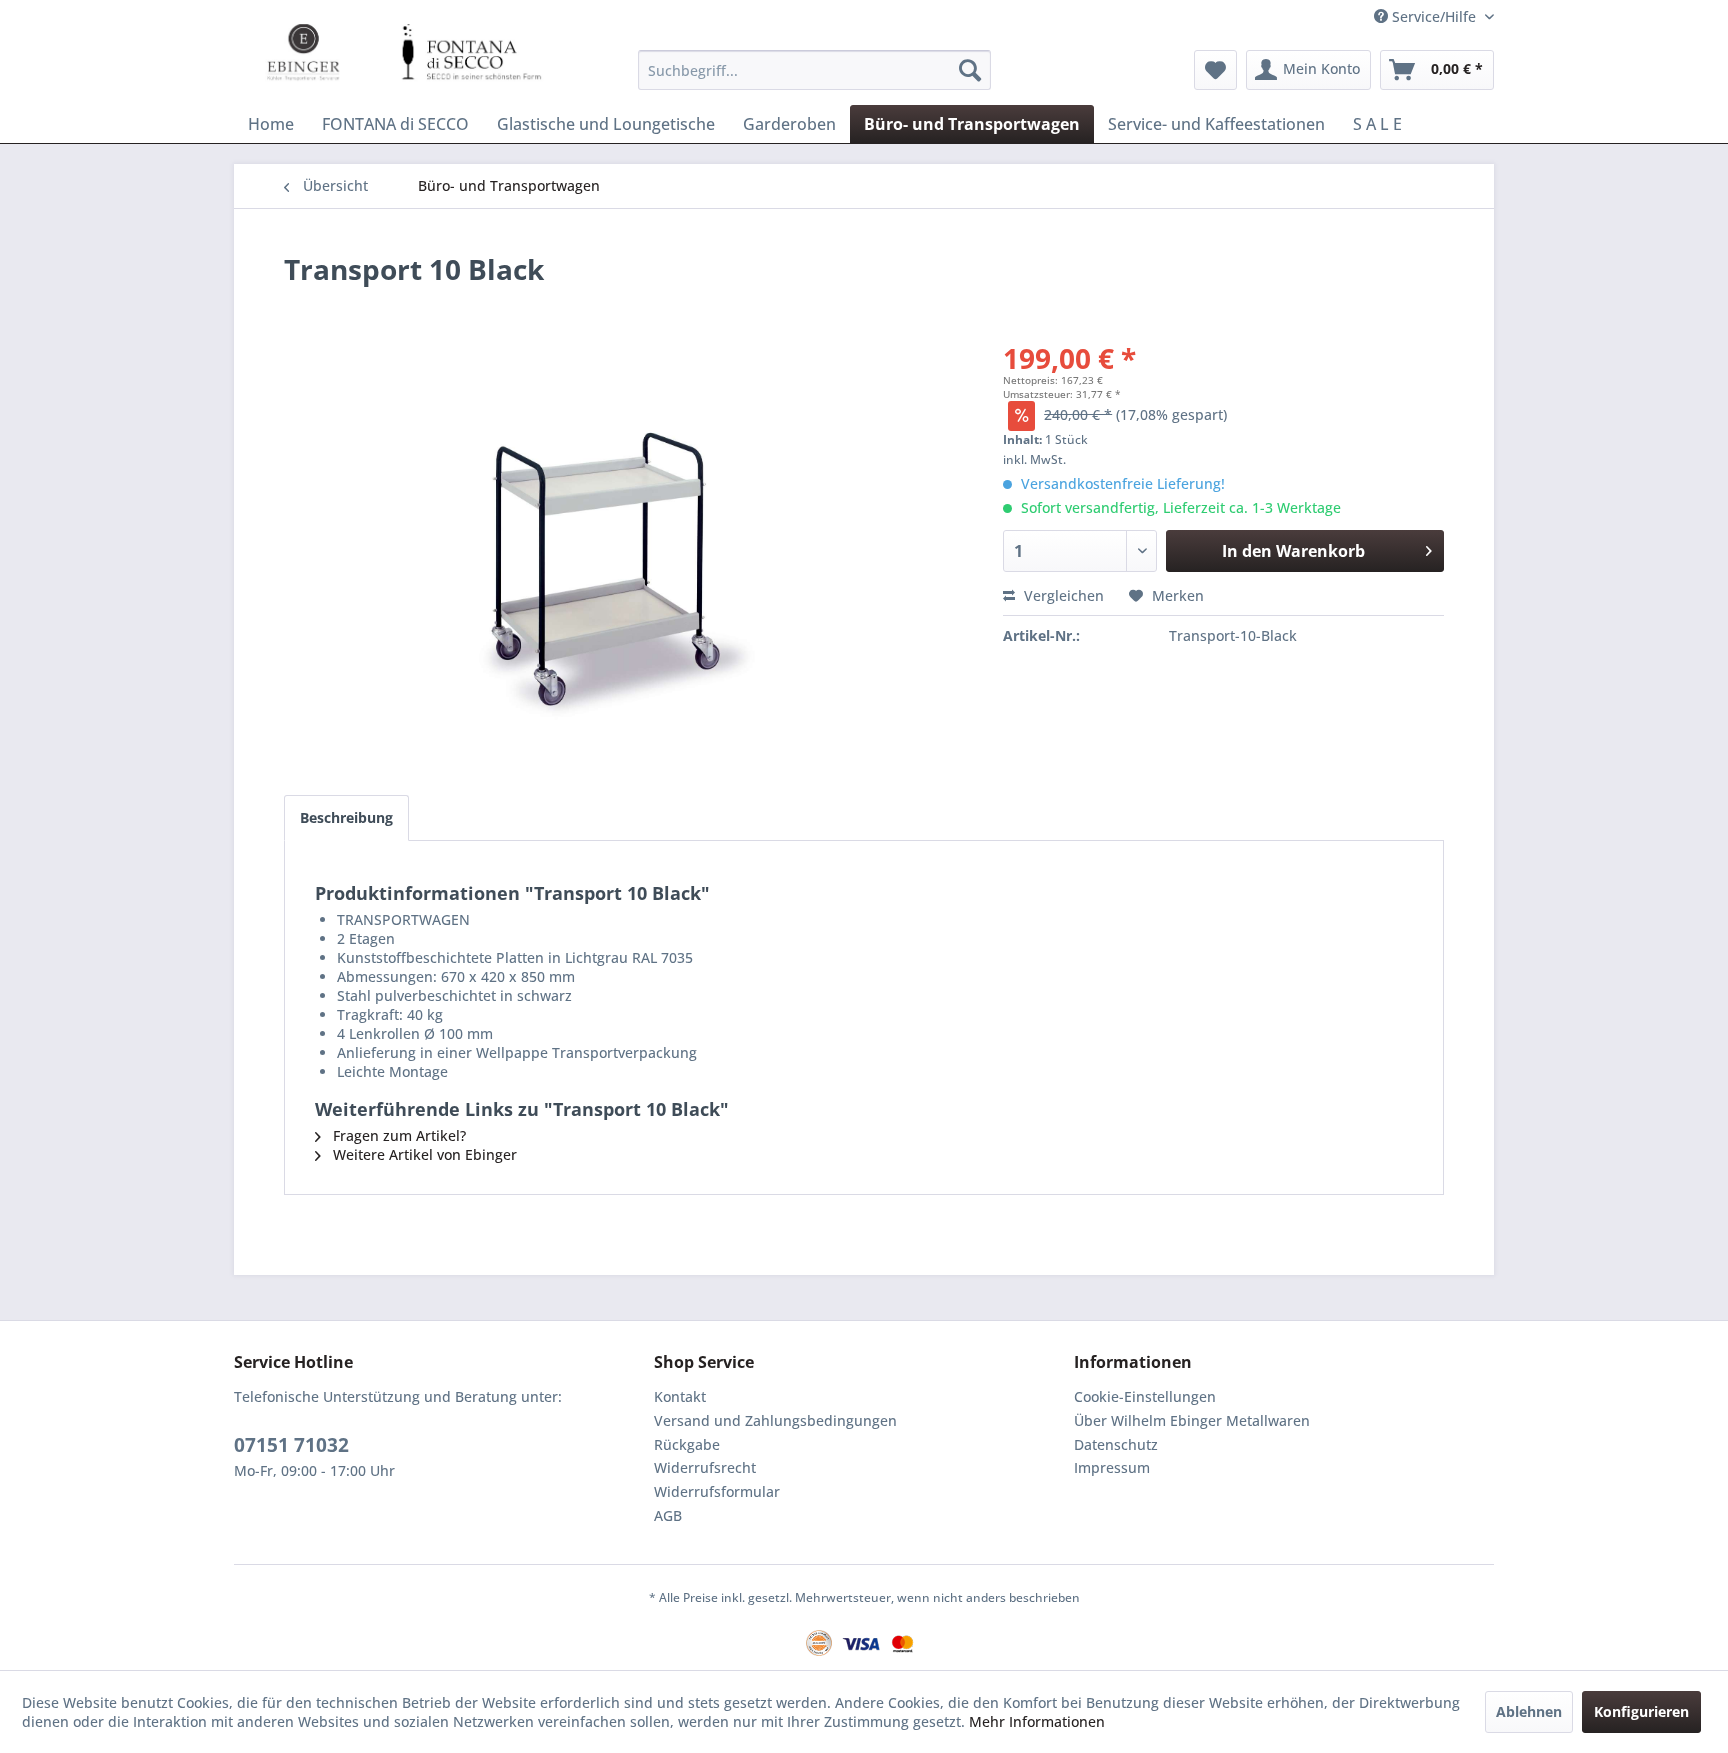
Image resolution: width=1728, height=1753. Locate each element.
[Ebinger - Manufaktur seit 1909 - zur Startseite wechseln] (389, 52)
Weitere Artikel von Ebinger (423, 1154)
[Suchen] (970, 70)
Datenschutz (1116, 1444)
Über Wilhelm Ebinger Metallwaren (1192, 1420)
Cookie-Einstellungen (1145, 1396)
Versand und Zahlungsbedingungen (775, 1420)
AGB (668, 1515)
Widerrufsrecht (705, 1467)
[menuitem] (814, 70)
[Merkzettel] (1215, 70)
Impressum (1112, 1467)
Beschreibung (346, 817)
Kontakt (680, 1396)
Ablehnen (1529, 1711)
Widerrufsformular (717, 1491)
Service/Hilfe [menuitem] (1434, 16)
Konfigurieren (1641, 1711)
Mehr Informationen (1037, 1721)
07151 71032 (291, 1445)
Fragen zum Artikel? (397, 1135)
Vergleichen (1062, 595)
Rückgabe (687, 1444)
